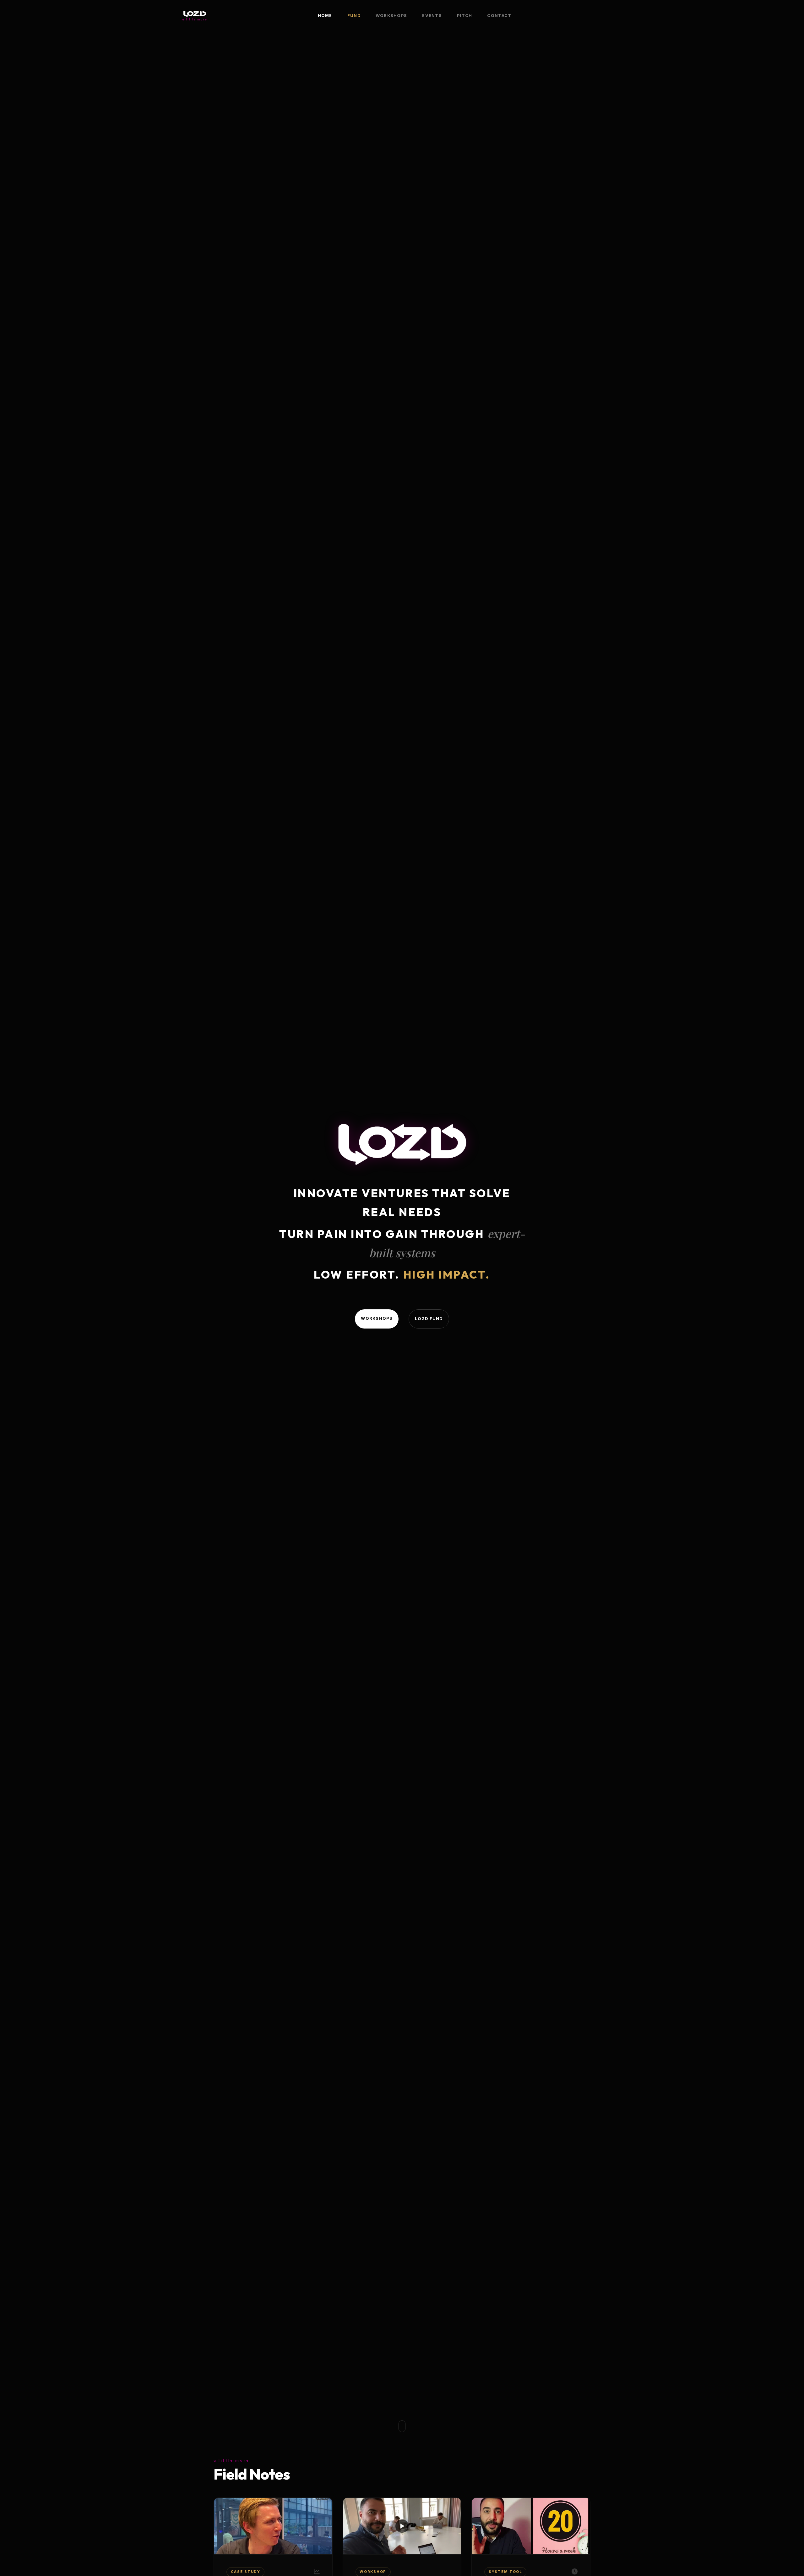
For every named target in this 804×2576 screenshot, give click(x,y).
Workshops (391, 16)
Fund (354, 16)
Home (325, 16)
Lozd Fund (429, 1319)
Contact (499, 16)
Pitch (464, 16)
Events (432, 16)
